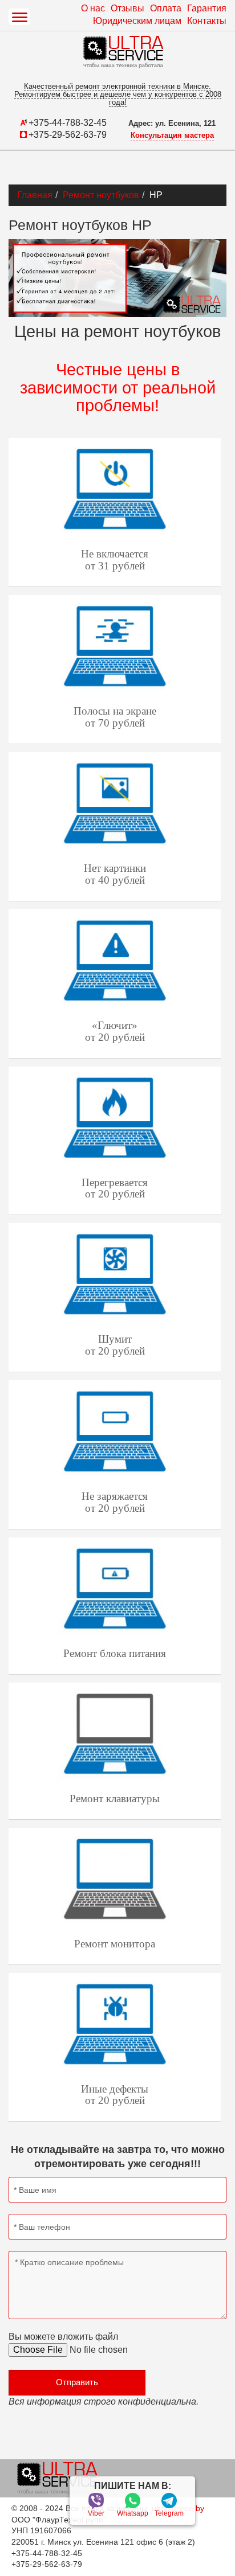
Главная (35, 195)
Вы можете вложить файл (63, 2337)
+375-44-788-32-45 (68, 123)
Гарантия (207, 8)
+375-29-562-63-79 (68, 135)
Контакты (207, 21)
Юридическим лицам (137, 21)
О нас (93, 8)
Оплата (166, 8)
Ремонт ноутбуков (101, 195)
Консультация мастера (172, 135)
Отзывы (127, 8)
